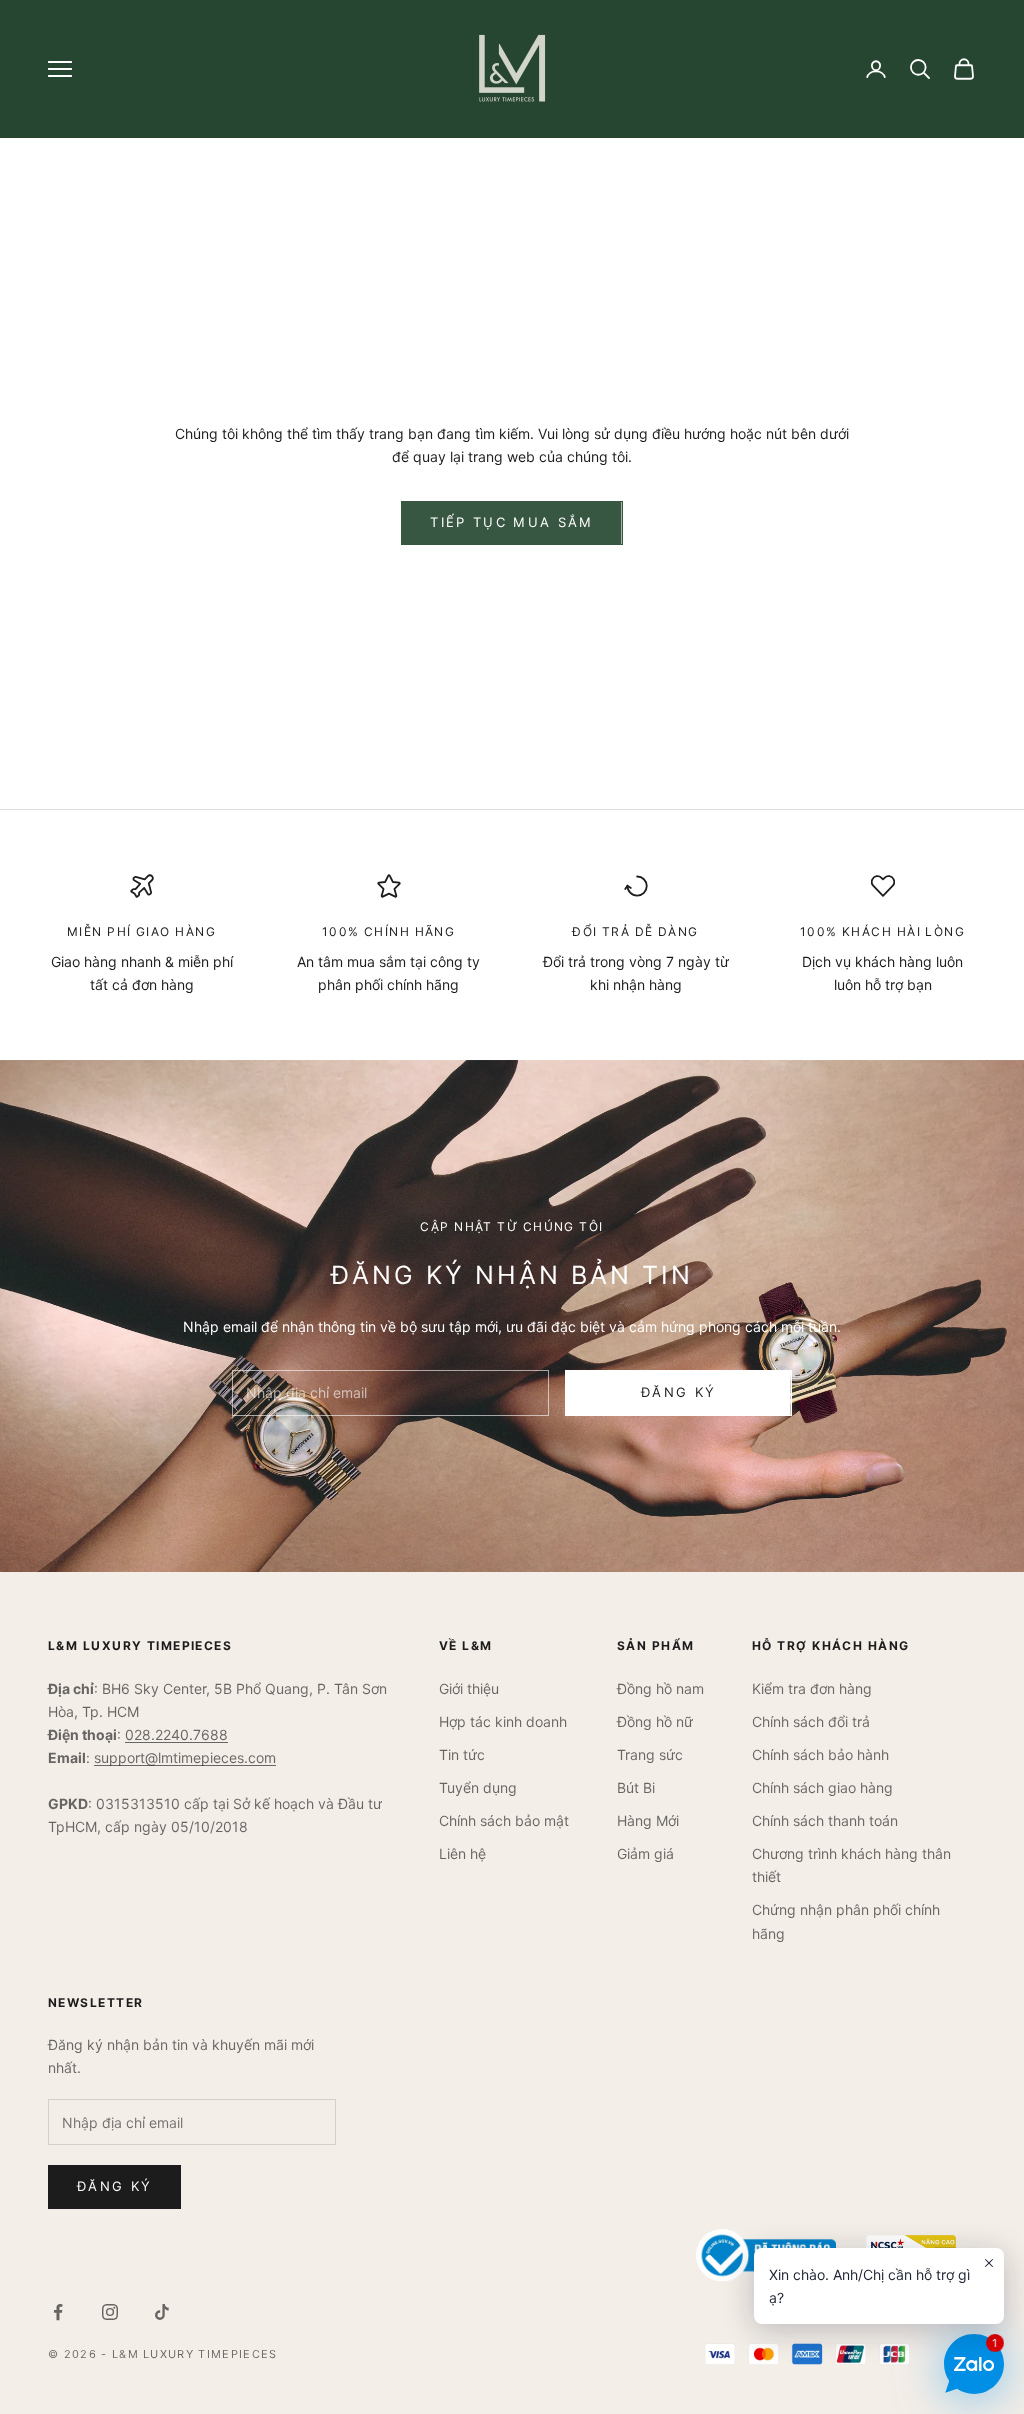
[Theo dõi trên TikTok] (162, 2312)
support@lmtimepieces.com (185, 1757)
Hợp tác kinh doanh (503, 1721)
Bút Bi (636, 1787)
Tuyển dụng (478, 1787)
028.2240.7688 (176, 1734)
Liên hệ (462, 1853)
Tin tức (462, 1754)
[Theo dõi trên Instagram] (110, 2312)
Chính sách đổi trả (811, 1721)
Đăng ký (678, 1392)
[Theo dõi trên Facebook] (58, 2312)
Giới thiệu (469, 1688)
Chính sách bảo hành (820, 1754)
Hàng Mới (648, 1820)
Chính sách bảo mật (504, 1820)
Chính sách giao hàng (822, 1787)
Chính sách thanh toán (825, 1820)
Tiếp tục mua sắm (511, 522)
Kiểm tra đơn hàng (812, 1688)
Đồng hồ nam (660, 1688)
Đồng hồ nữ (655, 1721)
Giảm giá (645, 1853)
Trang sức (650, 1754)
